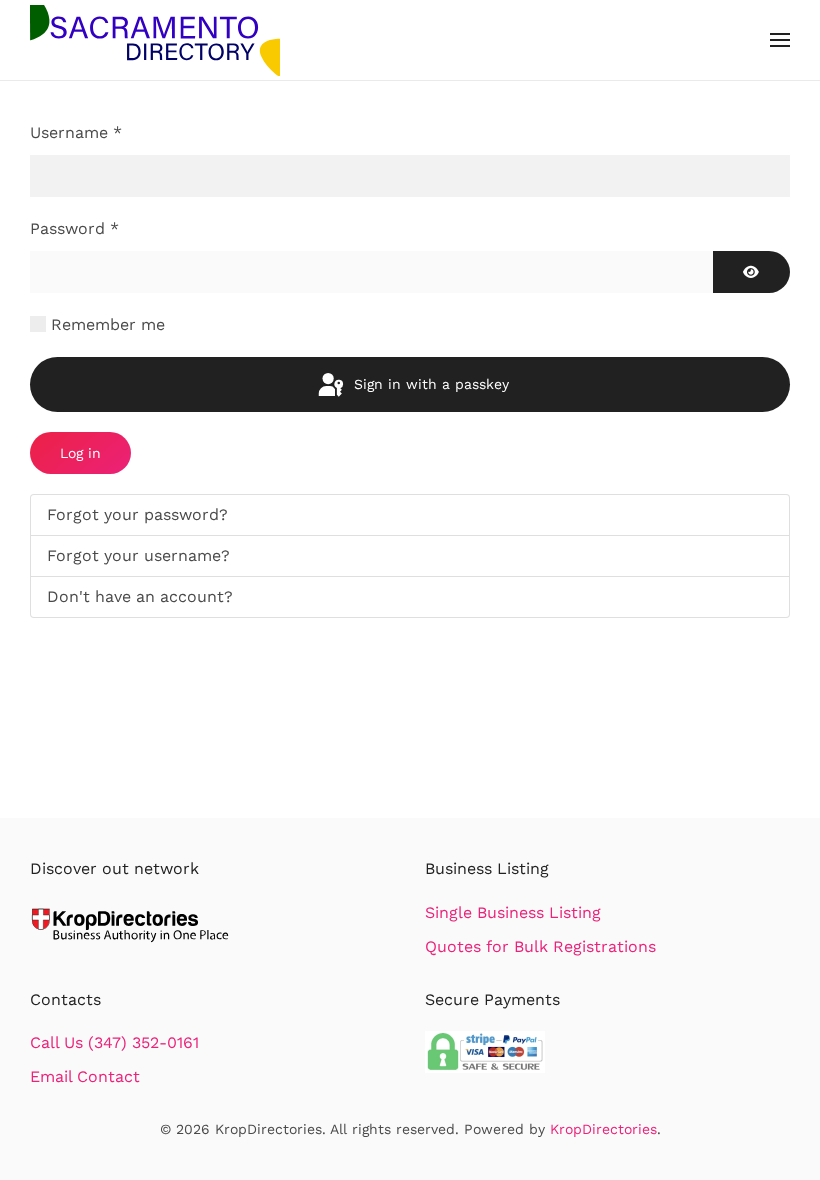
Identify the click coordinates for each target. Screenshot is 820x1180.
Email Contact (85, 1076)
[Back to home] (155, 40)
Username (76, 132)
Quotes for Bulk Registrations (540, 946)
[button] (780, 40)
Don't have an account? (140, 596)
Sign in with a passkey (429, 384)
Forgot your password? (137, 514)
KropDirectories (603, 1129)
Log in (80, 453)
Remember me (108, 324)
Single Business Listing (513, 912)
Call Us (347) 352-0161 (114, 1042)
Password (74, 228)
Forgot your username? (138, 555)
